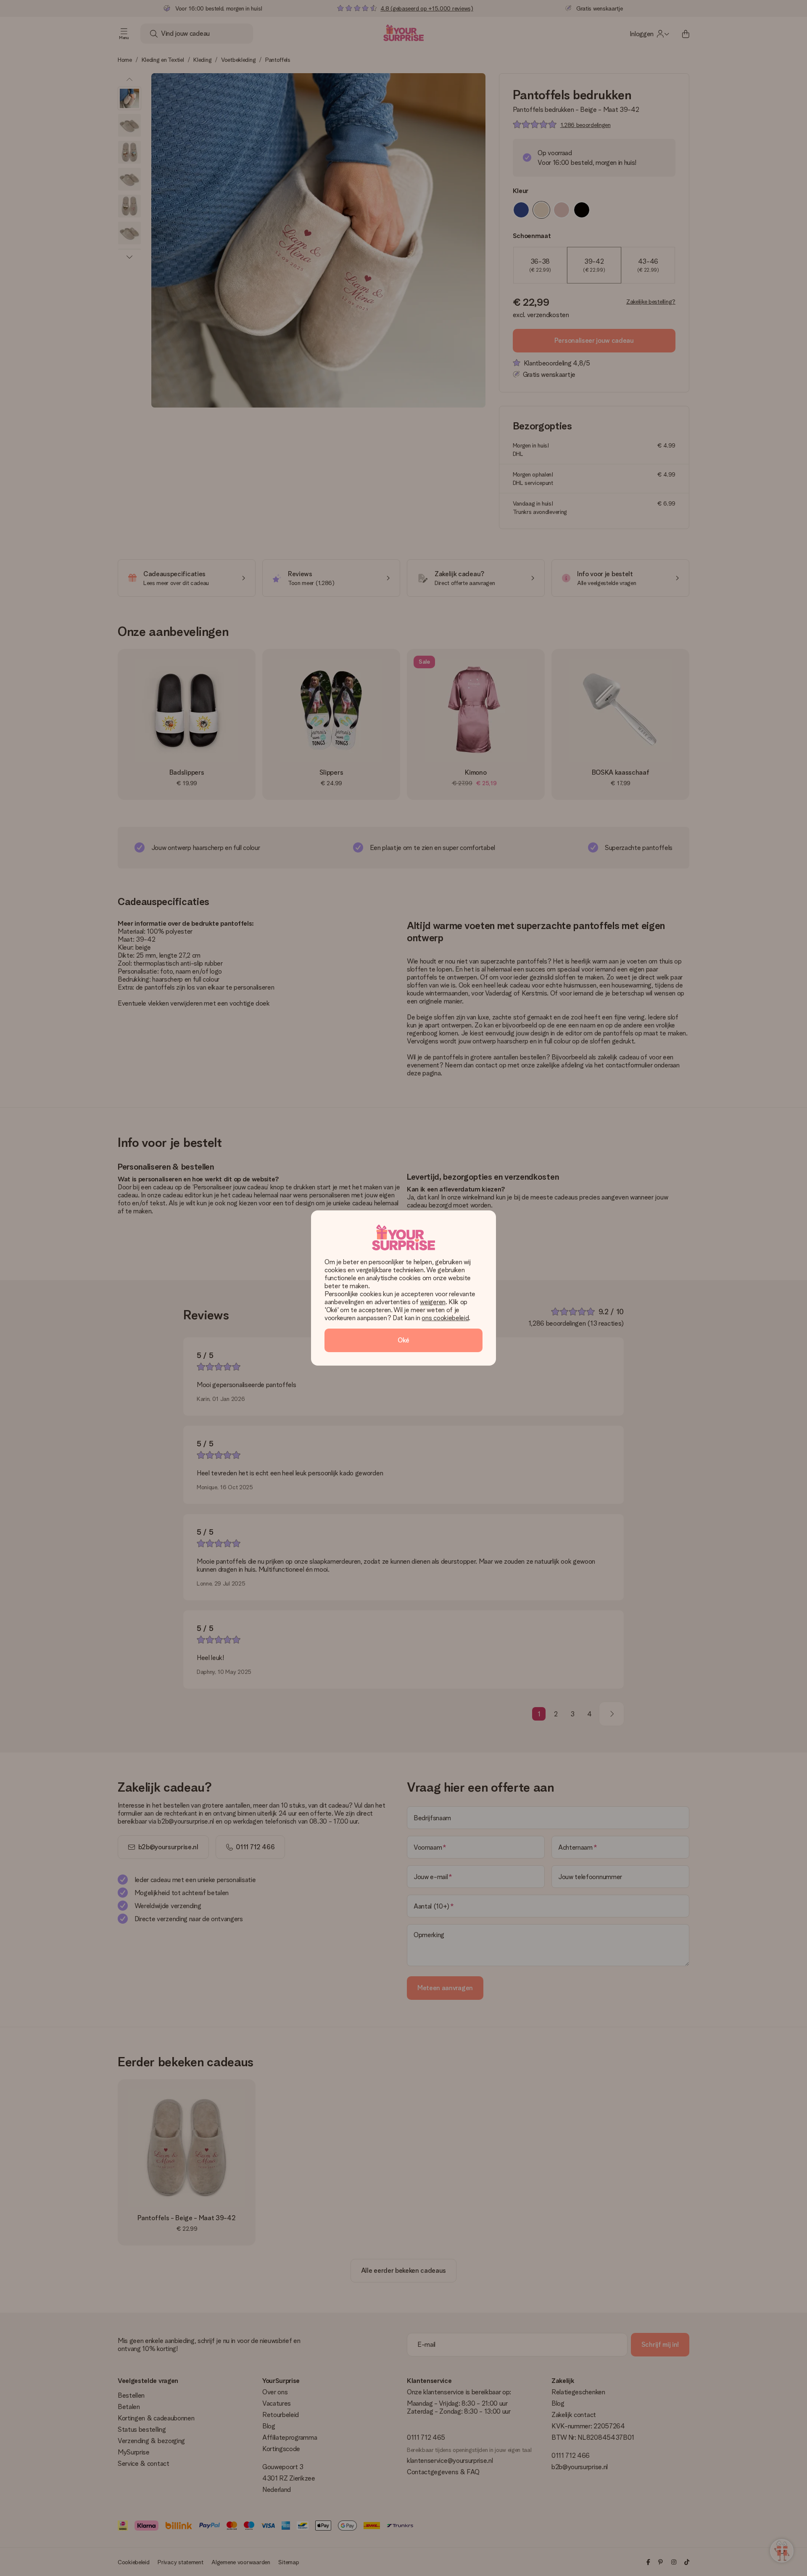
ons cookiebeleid (445, 1318)
